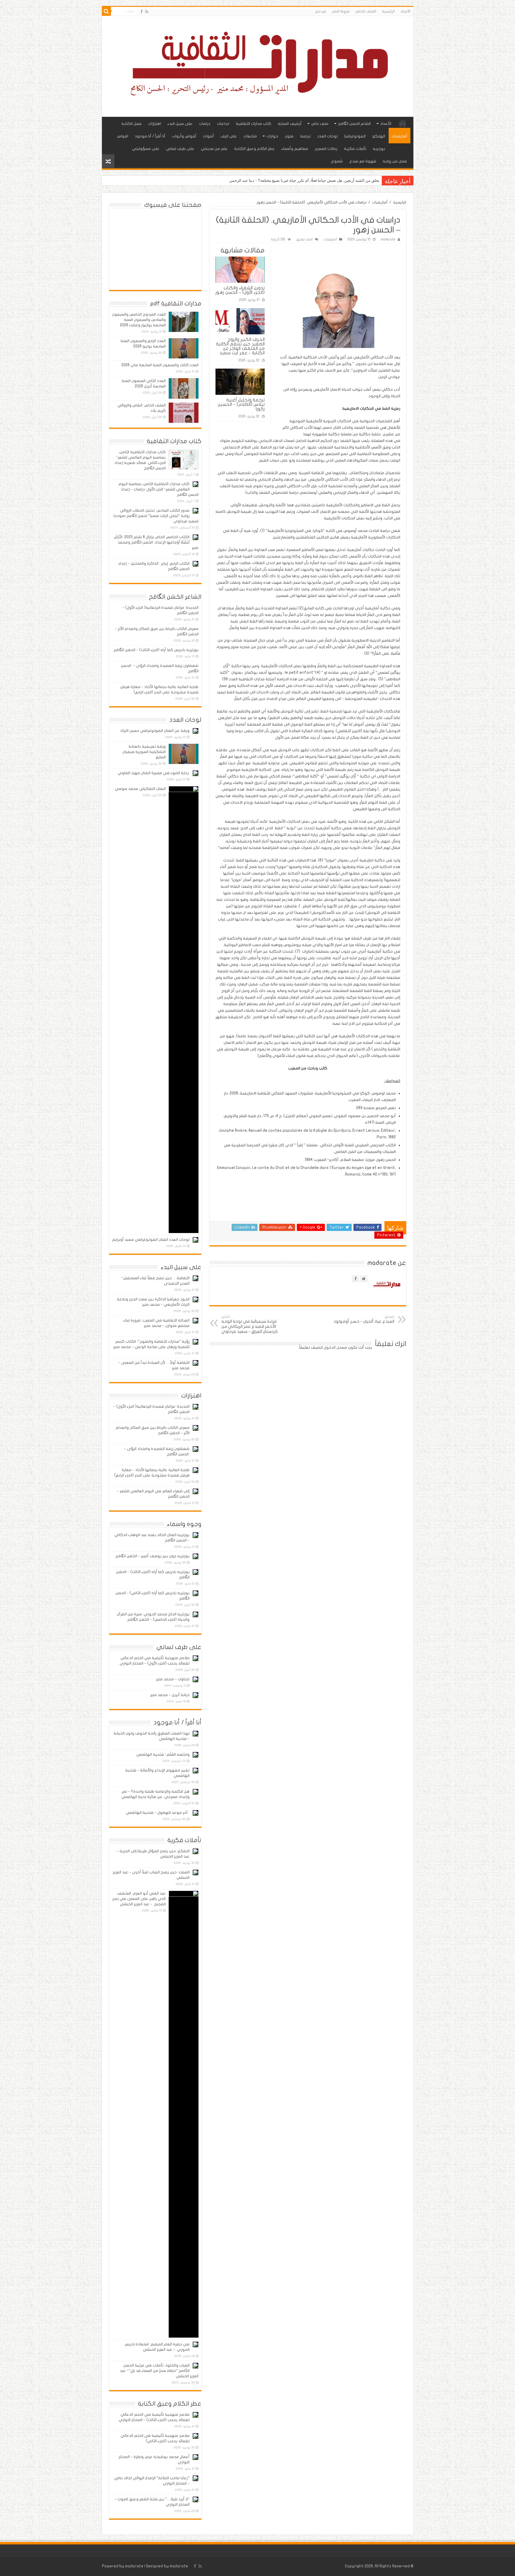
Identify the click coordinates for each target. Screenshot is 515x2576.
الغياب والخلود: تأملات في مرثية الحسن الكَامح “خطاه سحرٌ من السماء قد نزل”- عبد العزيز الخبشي (159, 2371)
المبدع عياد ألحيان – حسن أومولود (364, 1319)
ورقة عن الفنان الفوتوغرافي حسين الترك (155, 731)
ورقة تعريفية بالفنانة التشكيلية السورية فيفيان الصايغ (144, 752)
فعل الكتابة (131, 124)
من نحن (321, 11)
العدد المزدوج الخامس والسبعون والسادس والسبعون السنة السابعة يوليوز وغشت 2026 (139, 320)
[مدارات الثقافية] (258, 65)
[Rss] (147, 12)
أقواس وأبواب (184, 136)
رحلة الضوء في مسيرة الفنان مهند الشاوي (154, 773)
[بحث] (106, 11)
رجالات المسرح (326, 149)
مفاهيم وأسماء (295, 149)
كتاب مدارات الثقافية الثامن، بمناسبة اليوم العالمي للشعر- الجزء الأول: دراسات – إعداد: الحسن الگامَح (158, 489)
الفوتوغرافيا (355, 136)
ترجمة (305, 136)
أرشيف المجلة (290, 124)
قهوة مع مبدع (363, 161)
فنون (289, 136)
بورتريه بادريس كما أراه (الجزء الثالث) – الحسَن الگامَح (156, 650)
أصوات (208, 136)
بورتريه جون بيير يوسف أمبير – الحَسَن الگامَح (152, 1556)
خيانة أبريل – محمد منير (170, 1695)
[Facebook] (142, 12)
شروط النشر (341, 11)
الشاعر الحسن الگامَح (354, 124)
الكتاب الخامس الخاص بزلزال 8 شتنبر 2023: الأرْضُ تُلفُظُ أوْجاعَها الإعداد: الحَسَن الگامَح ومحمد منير (156, 542)
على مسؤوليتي (146, 149)
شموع (337, 161)
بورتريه (379, 149)
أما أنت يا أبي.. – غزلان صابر (357, 180)
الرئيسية (388, 11)
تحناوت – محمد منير (173, 1679)
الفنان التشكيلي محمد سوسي (140, 789)
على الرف (229, 136)
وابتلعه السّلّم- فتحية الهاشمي (163, 1754)
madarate (388, 239)
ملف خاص (320, 124)
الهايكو (379, 136)
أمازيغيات (400, 136)
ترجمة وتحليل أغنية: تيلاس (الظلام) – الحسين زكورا (241, 404)
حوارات (272, 136)
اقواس (122, 136)
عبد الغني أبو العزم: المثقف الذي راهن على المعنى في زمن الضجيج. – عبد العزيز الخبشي (139, 1899)
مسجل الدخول (335, 1347)
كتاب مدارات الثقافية (253, 124)
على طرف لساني (180, 149)
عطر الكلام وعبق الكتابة (255, 149)
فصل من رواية (395, 161)
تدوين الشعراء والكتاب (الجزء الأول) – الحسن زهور (240, 290)
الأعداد (405, 11)
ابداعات (223, 124)
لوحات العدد (327, 136)
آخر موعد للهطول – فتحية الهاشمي (158, 1813)
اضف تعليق (304, 239)
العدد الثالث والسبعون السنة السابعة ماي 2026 (160, 365)
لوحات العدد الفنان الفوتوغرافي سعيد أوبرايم (151, 1240)
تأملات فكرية (355, 149)
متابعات (250, 136)
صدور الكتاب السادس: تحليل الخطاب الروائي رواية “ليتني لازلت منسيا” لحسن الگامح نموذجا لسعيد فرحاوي (156, 516)
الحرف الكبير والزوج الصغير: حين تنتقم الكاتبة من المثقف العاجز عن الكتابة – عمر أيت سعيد (240, 346)
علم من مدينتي (214, 149)
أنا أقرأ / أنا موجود (150, 136)
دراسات (205, 124)
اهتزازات (155, 124)
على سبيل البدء (180, 124)
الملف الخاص (366, 11)
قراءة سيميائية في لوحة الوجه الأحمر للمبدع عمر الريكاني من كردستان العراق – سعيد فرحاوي (250, 1325)
